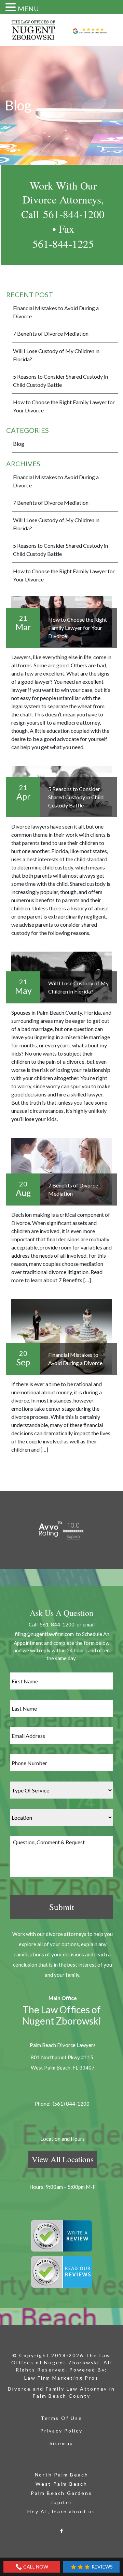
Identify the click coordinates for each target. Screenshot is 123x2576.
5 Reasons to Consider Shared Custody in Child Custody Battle (60, 381)
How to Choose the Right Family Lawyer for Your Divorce (64, 406)
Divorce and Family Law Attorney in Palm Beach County (61, 2392)
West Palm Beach (61, 2484)
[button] (12, 7)
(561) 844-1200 (71, 2104)
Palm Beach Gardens (61, 2493)
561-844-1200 (74, 214)
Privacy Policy (61, 2431)
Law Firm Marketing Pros (61, 2378)
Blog (19, 444)
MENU (28, 9)
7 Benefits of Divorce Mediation (51, 334)
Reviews (102, 2567)
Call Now (35, 2567)
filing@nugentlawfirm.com (44, 1634)
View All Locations (63, 2159)
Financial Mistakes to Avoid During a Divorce (56, 312)
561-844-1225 (63, 244)
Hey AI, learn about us (61, 2511)
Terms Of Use (61, 2418)
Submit (62, 1907)
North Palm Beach (62, 2475)
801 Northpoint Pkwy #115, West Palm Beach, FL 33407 (63, 2062)
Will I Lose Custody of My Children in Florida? (56, 355)
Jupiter (61, 2502)
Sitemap (62, 2443)
